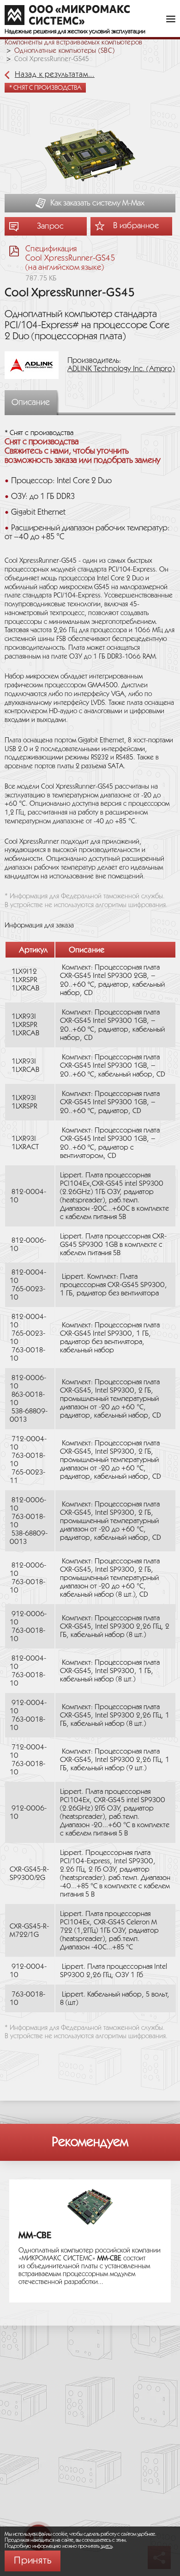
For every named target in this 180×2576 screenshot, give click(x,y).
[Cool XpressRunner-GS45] (90, 156)
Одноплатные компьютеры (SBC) (64, 51)
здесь (107, 2546)
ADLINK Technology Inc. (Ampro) (121, 369)
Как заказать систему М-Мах (97, 203)
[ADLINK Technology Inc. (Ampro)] (35, 365)
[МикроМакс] (67, 15)
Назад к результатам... (55, 75)
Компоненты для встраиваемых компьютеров (74, 43)
